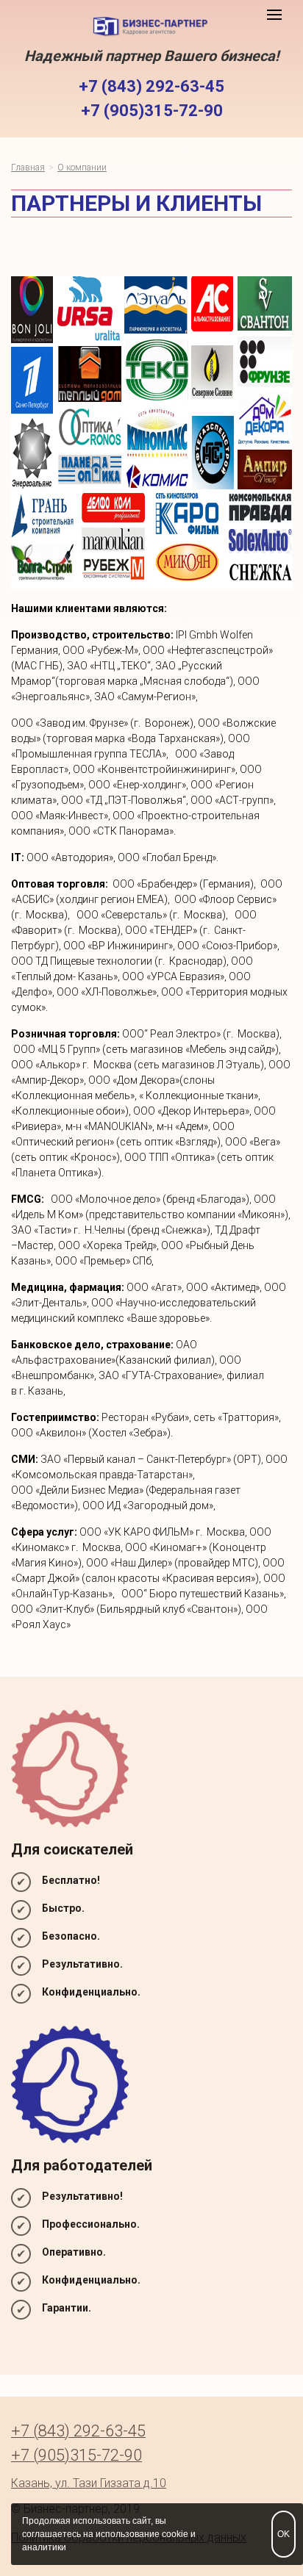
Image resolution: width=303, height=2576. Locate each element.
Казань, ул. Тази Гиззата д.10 (89, 2483)
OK (284, 2534)
